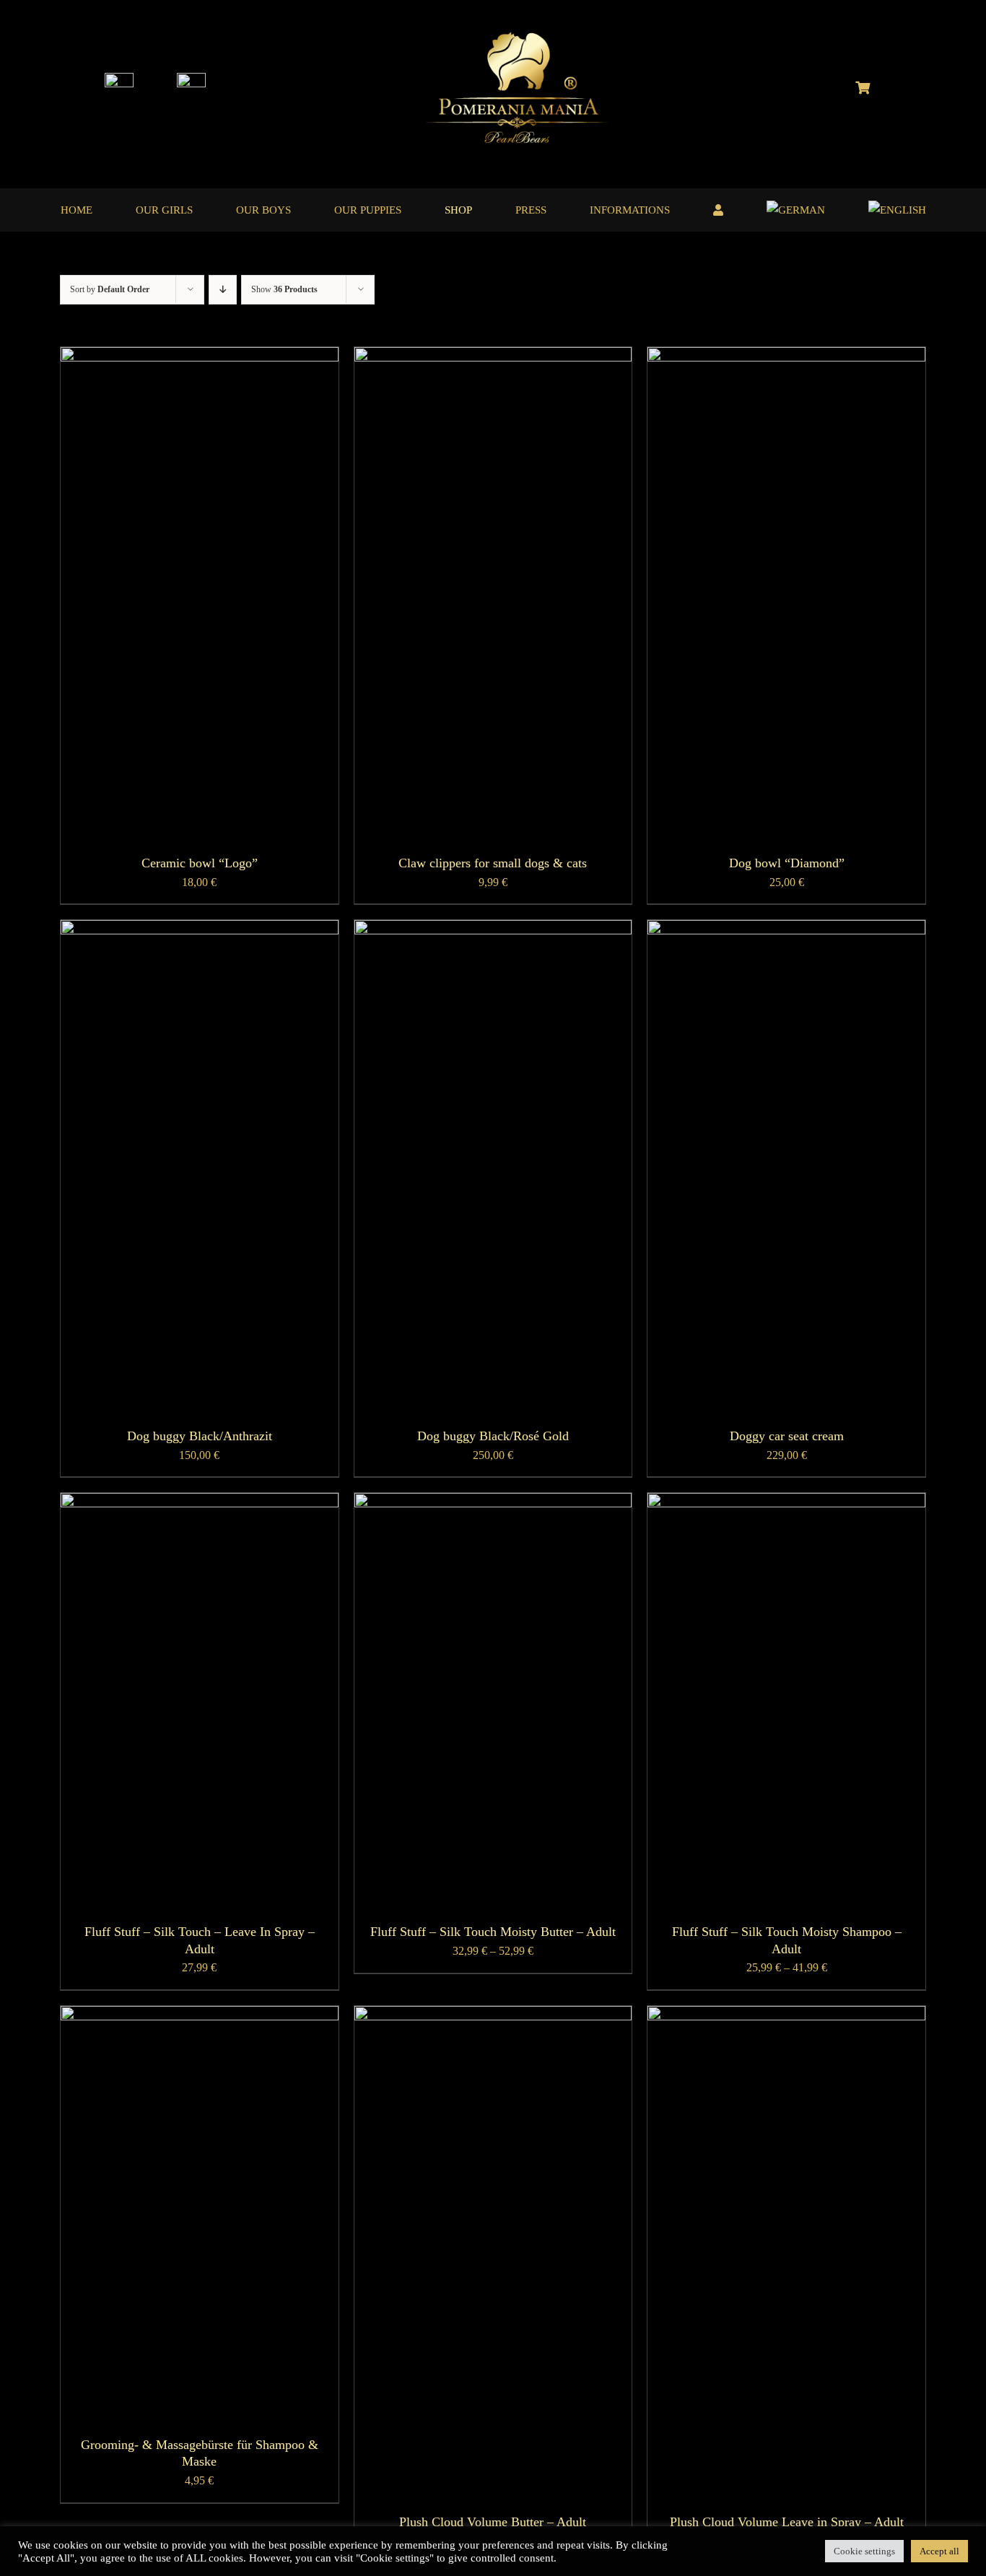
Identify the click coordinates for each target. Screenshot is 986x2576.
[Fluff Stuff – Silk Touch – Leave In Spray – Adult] (200, 1503)
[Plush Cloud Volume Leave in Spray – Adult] (786, 2016)
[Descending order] (223, 290)
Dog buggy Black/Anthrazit (200, 1436)
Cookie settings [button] (864, 2551)
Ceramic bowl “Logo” (200, 863)
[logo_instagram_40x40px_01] (119, 78)
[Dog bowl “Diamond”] (786, 357)
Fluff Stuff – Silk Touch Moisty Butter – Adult (493, 1932)
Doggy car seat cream (787, 1436)
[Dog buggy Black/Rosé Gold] (493, 930)
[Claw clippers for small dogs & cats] (493, 357)
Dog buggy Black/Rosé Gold (493, 1436)
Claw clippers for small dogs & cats (493, 863)
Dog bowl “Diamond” (787, 863)
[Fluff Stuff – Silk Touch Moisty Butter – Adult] (493, 1503)
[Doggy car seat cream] (786, 930)
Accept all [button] (939, 2551)
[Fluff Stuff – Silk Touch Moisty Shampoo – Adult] (786, 1503)
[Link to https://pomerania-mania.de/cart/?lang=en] (863, 87)
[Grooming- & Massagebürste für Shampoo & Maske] (200, 2016)
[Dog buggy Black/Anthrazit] (200, 930)
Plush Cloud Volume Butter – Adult (493, 2522)
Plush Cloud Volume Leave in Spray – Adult (787, 2522)
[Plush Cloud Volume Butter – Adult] (493, 2016)
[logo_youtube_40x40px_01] (191, 78)
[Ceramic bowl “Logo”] (200, 357)
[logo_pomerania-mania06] (529, 34)
